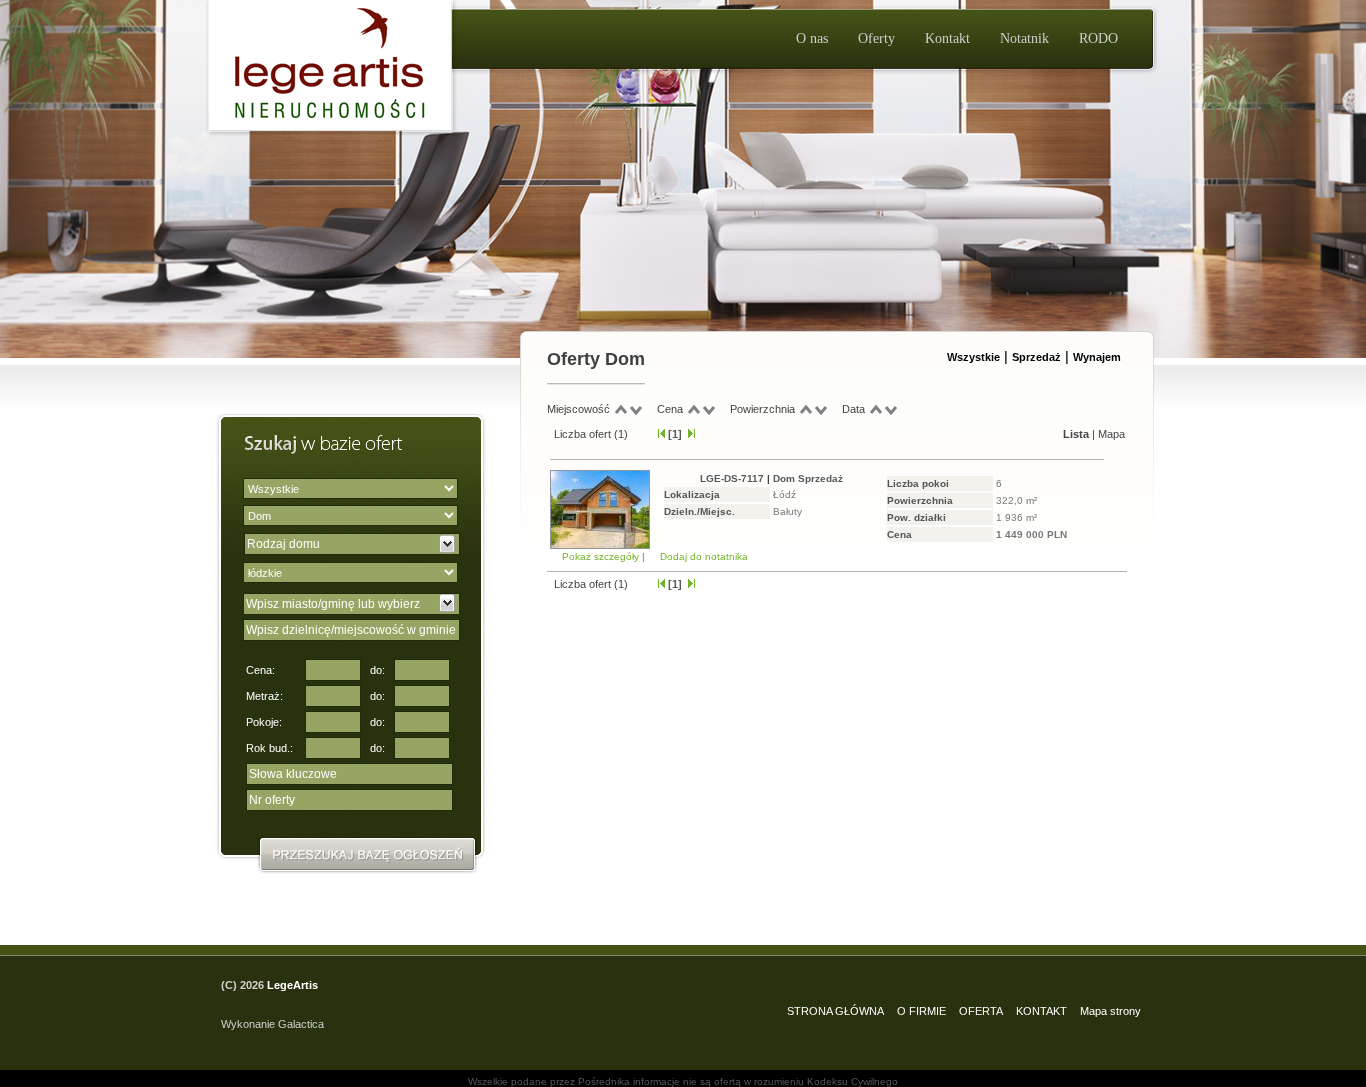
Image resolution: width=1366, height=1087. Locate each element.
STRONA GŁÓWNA (835, 1011)
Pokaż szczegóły (602, 556)
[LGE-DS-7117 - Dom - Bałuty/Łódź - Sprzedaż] (600, 545)
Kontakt (947, 38)
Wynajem (1097, 357)
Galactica (301, 1024)
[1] (675, 434)
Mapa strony (1110, 1011)
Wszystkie (973, 357)
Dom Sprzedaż (808, 478)
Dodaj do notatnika (704, 556)
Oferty (876, 38)
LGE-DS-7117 (732, 478)
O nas (812, 38)
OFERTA (981, 1011)
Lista (1076, 434)
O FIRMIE (921, 1011)
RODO (1098, 38)
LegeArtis (292, 985)
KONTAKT (1041, 1011)
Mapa (1111, 434)
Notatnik (1024, 38)
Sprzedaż (1036, 357)
